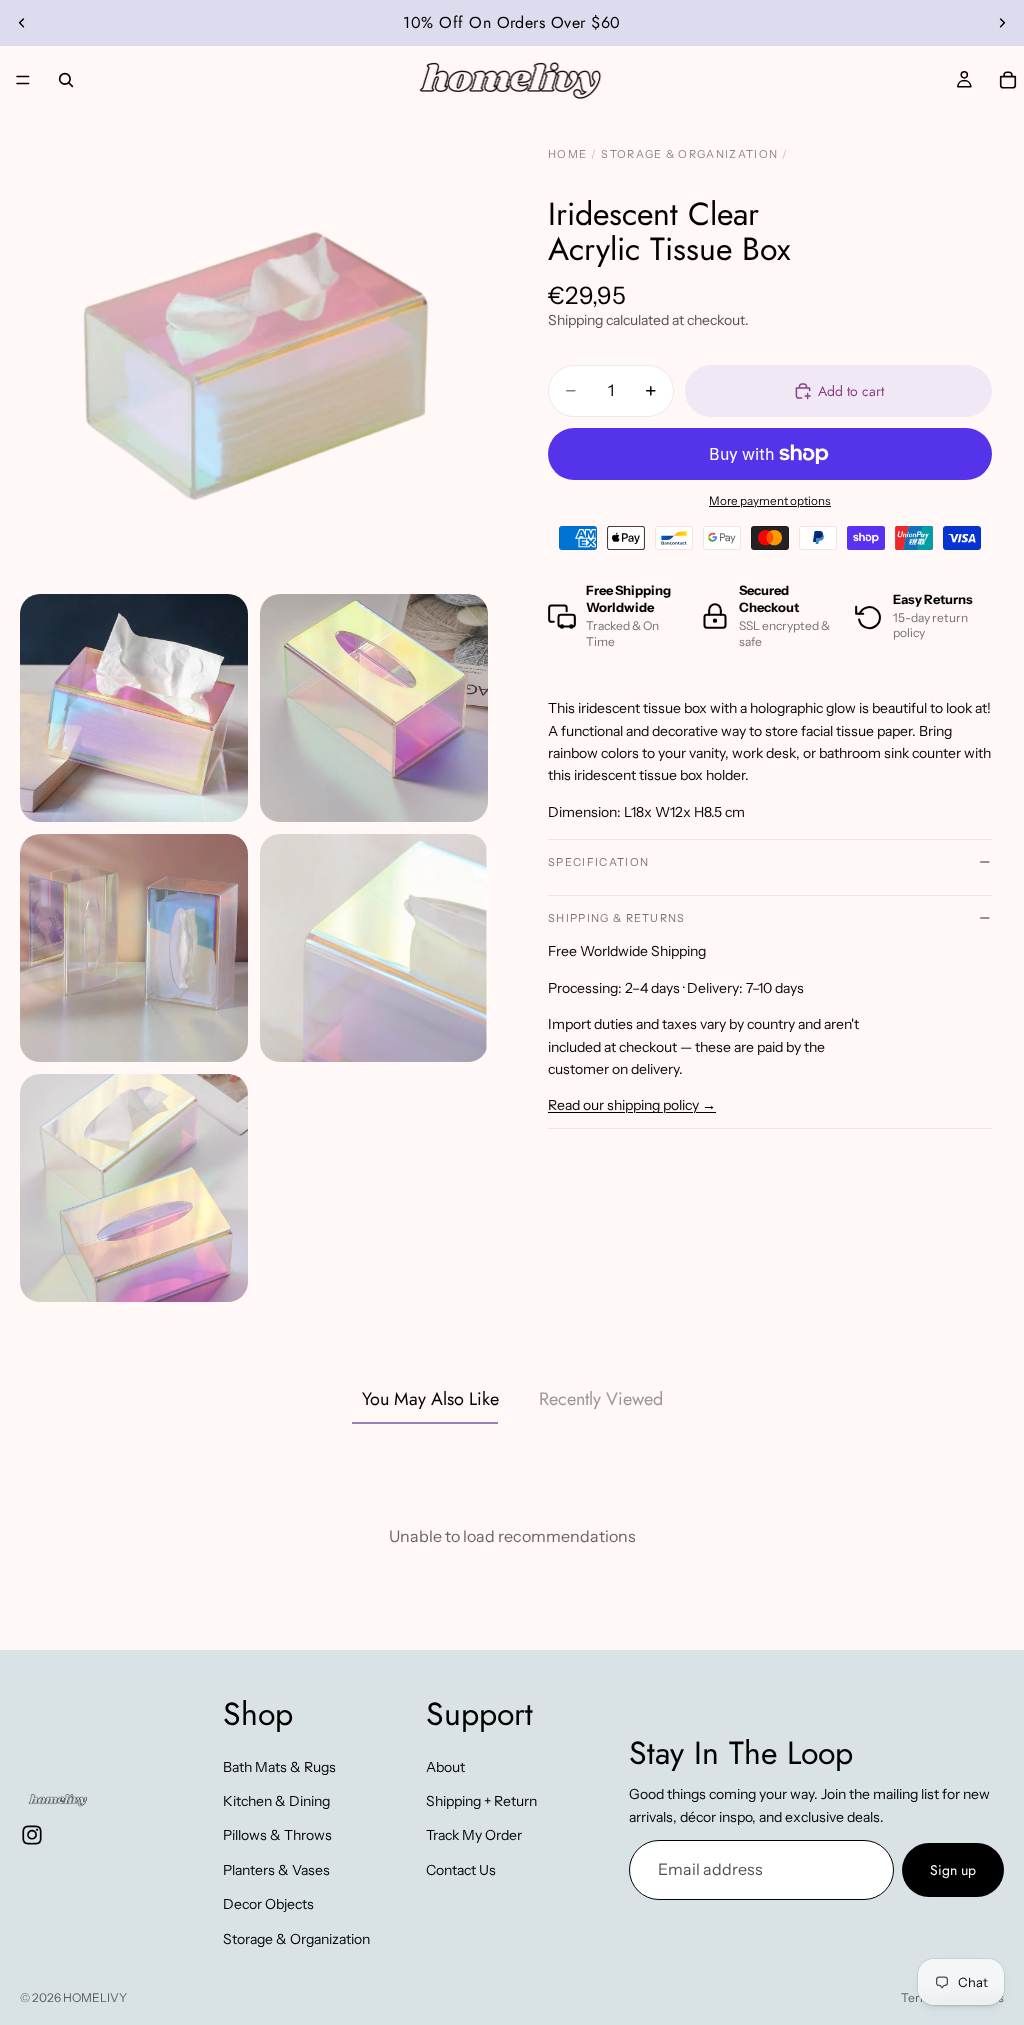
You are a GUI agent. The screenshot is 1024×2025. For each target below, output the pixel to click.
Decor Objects (268, 1904)
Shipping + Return (481, 1801)
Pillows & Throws (277, 1835)
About (445, 1766)
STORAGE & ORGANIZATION (689, 154)
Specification (598, 862)
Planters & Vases (276, 1870)
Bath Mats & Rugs (279, 1766)
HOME (567, 154)
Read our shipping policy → (632, 1105)
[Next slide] (1002, 23)
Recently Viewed (601, 1399)
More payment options (770, 501)
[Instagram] (32, 1835)
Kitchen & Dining (276, 1801)
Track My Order (474, 1835)
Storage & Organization (296, 1938)
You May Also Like (430, 1399)
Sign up (953, 1870)
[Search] (66, 80)
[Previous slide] (22, 23)
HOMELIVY (95, 1997)
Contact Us (461, 1870)
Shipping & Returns (617, 918)
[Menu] (23, 80)
